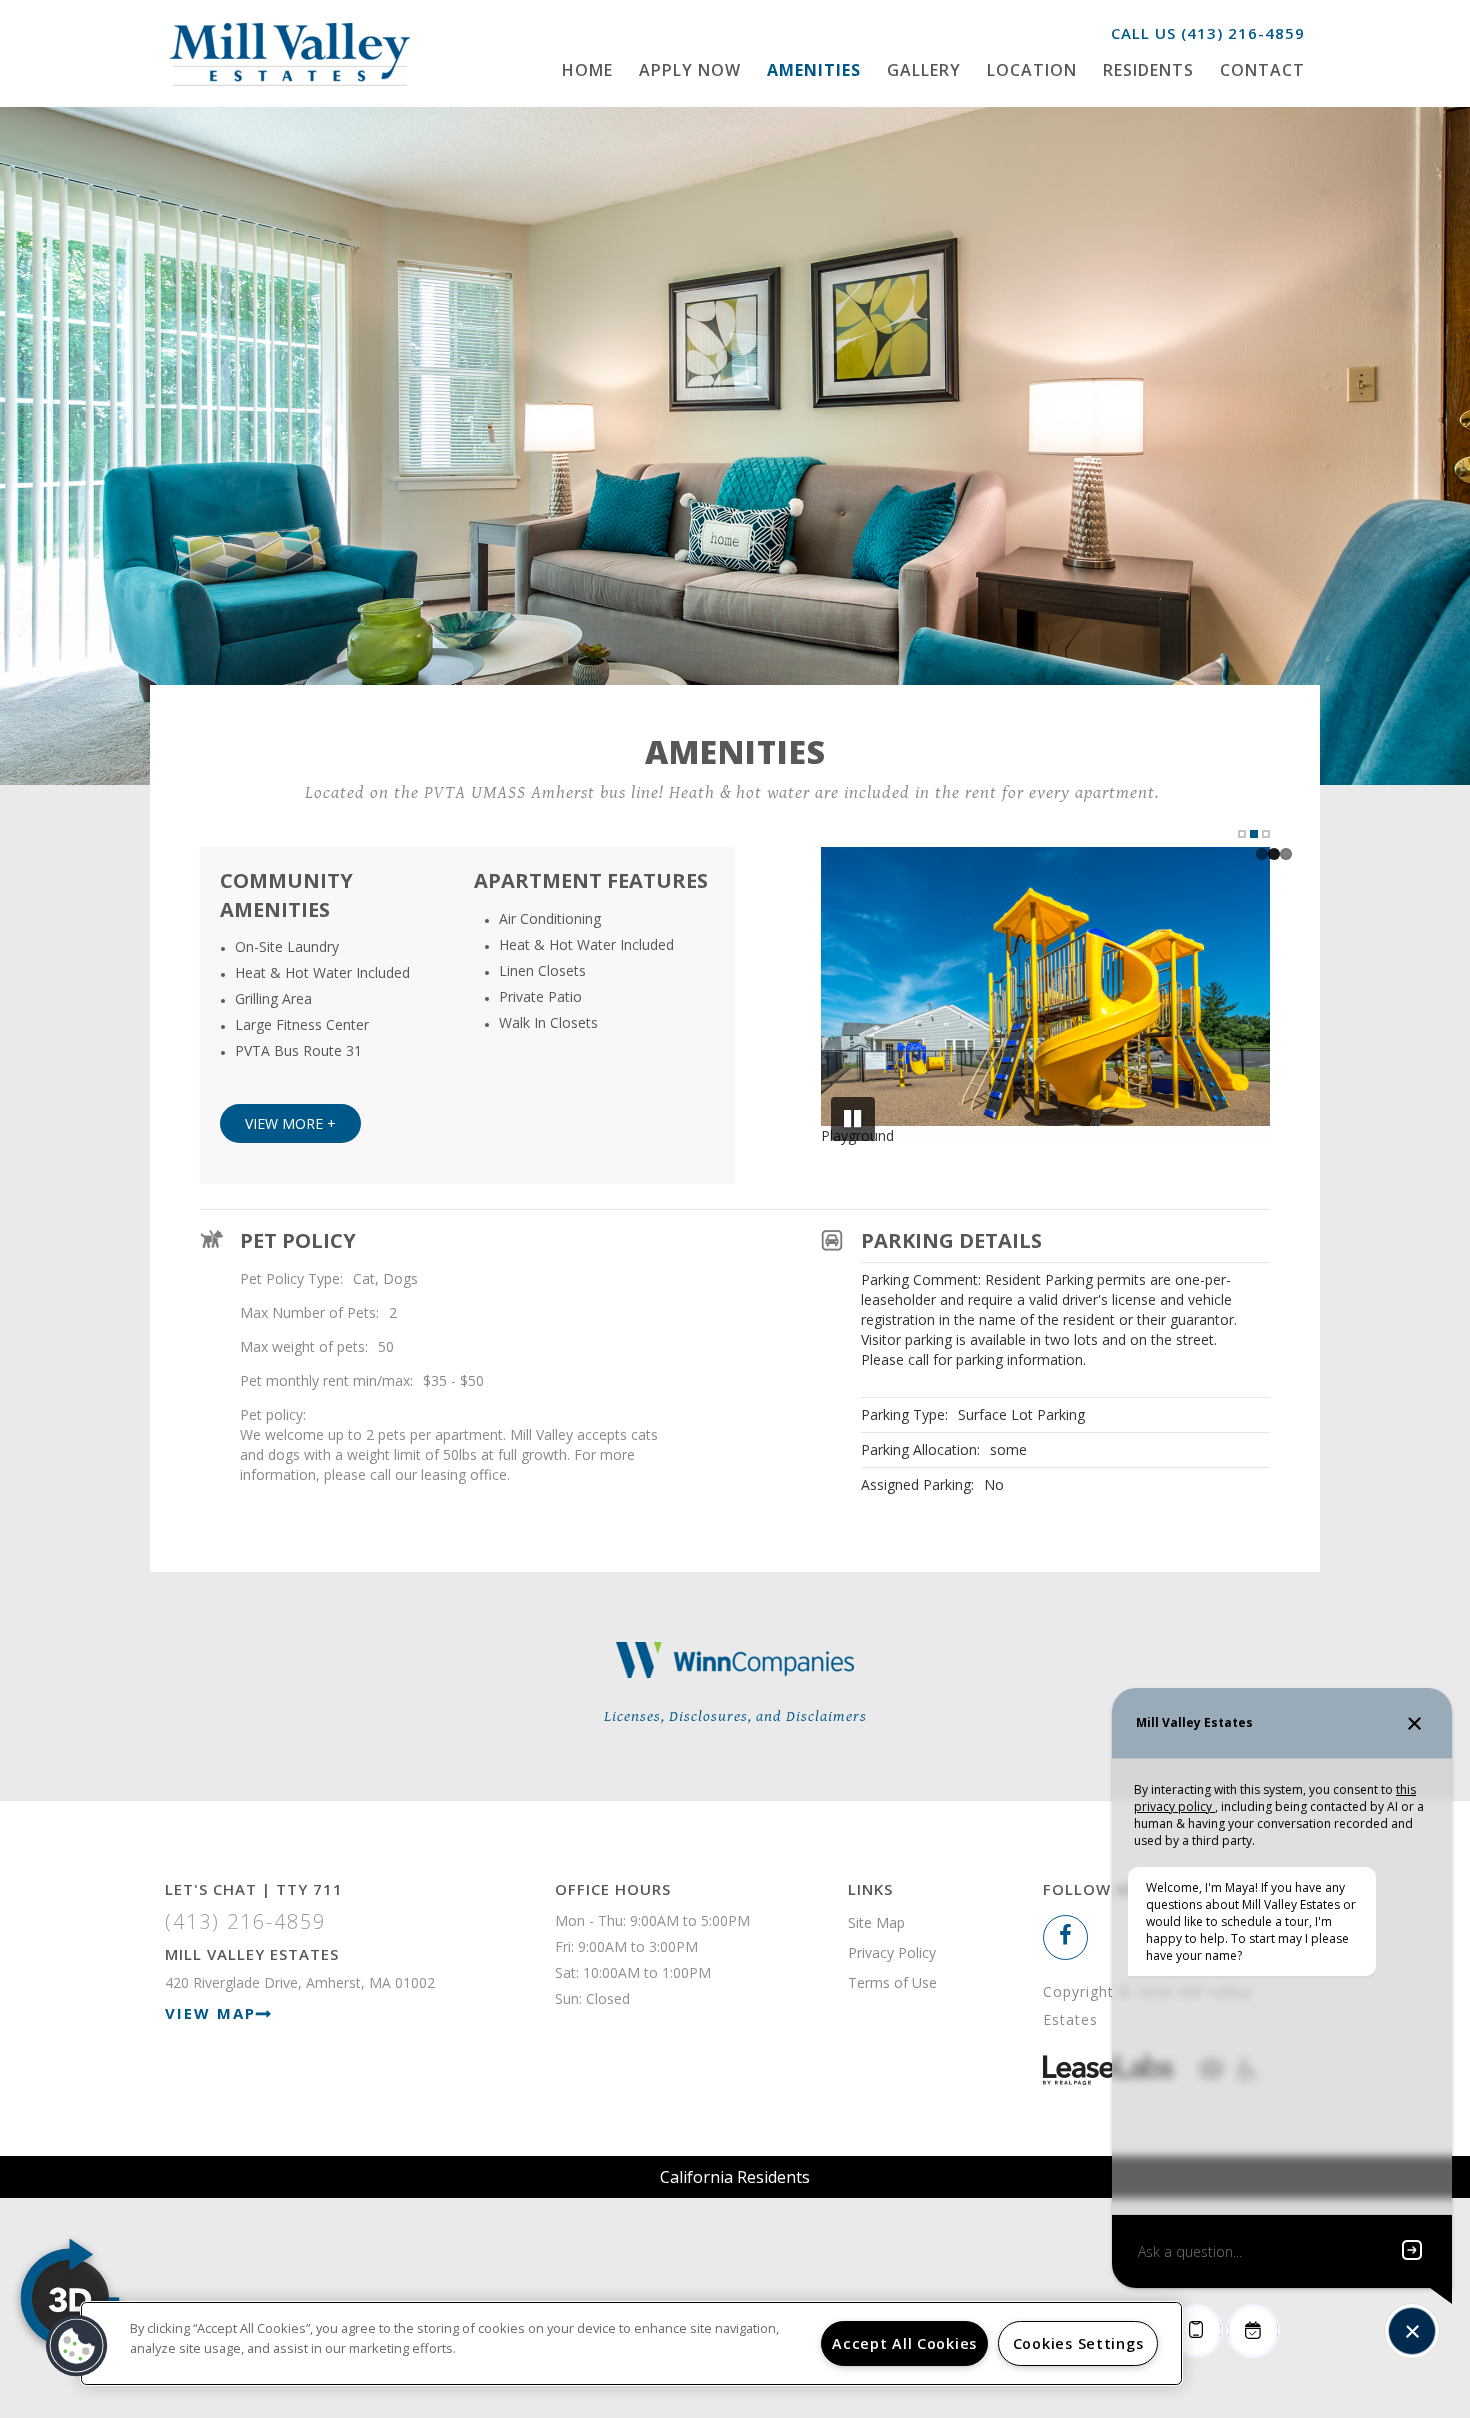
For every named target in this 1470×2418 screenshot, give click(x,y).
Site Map (876, 1922)
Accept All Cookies (904, 2343)
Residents (1148, 70)
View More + (290, 1123)
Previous (853, 999)
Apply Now (690, 70)
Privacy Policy (892, 1952)
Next (1238, 999)
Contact (1262, 70)
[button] (1065, 1937)
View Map (210, 2013)
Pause (853, 1119)
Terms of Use (892, 1982)
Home (587, 70)
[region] (631, 2343)
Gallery (924, 70)
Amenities (814, 70)
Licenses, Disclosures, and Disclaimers (735, 1716)
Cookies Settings (1078, 2343)
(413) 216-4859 (1243, 33)
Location (1032, 70)
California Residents (735, 2177)
